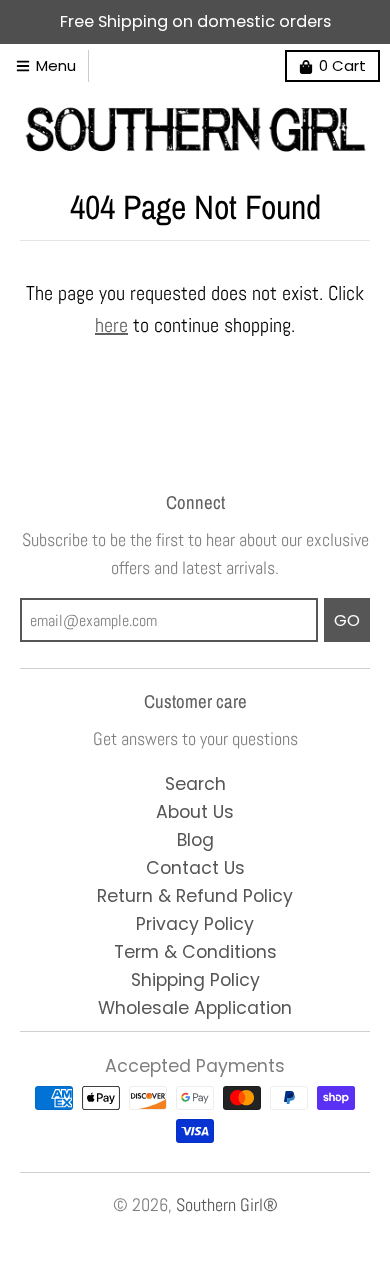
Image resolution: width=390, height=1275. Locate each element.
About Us (195, 812)
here (111, 325)
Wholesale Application (195, 1008)
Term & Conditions (195, 952)
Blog (195, 840)
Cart (342, 65)
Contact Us (195, 868)
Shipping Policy (195, 980)
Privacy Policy (195, 924)
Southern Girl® (227, 1205)
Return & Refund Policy (195, 896)
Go (347, 620)
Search (195, 784)
